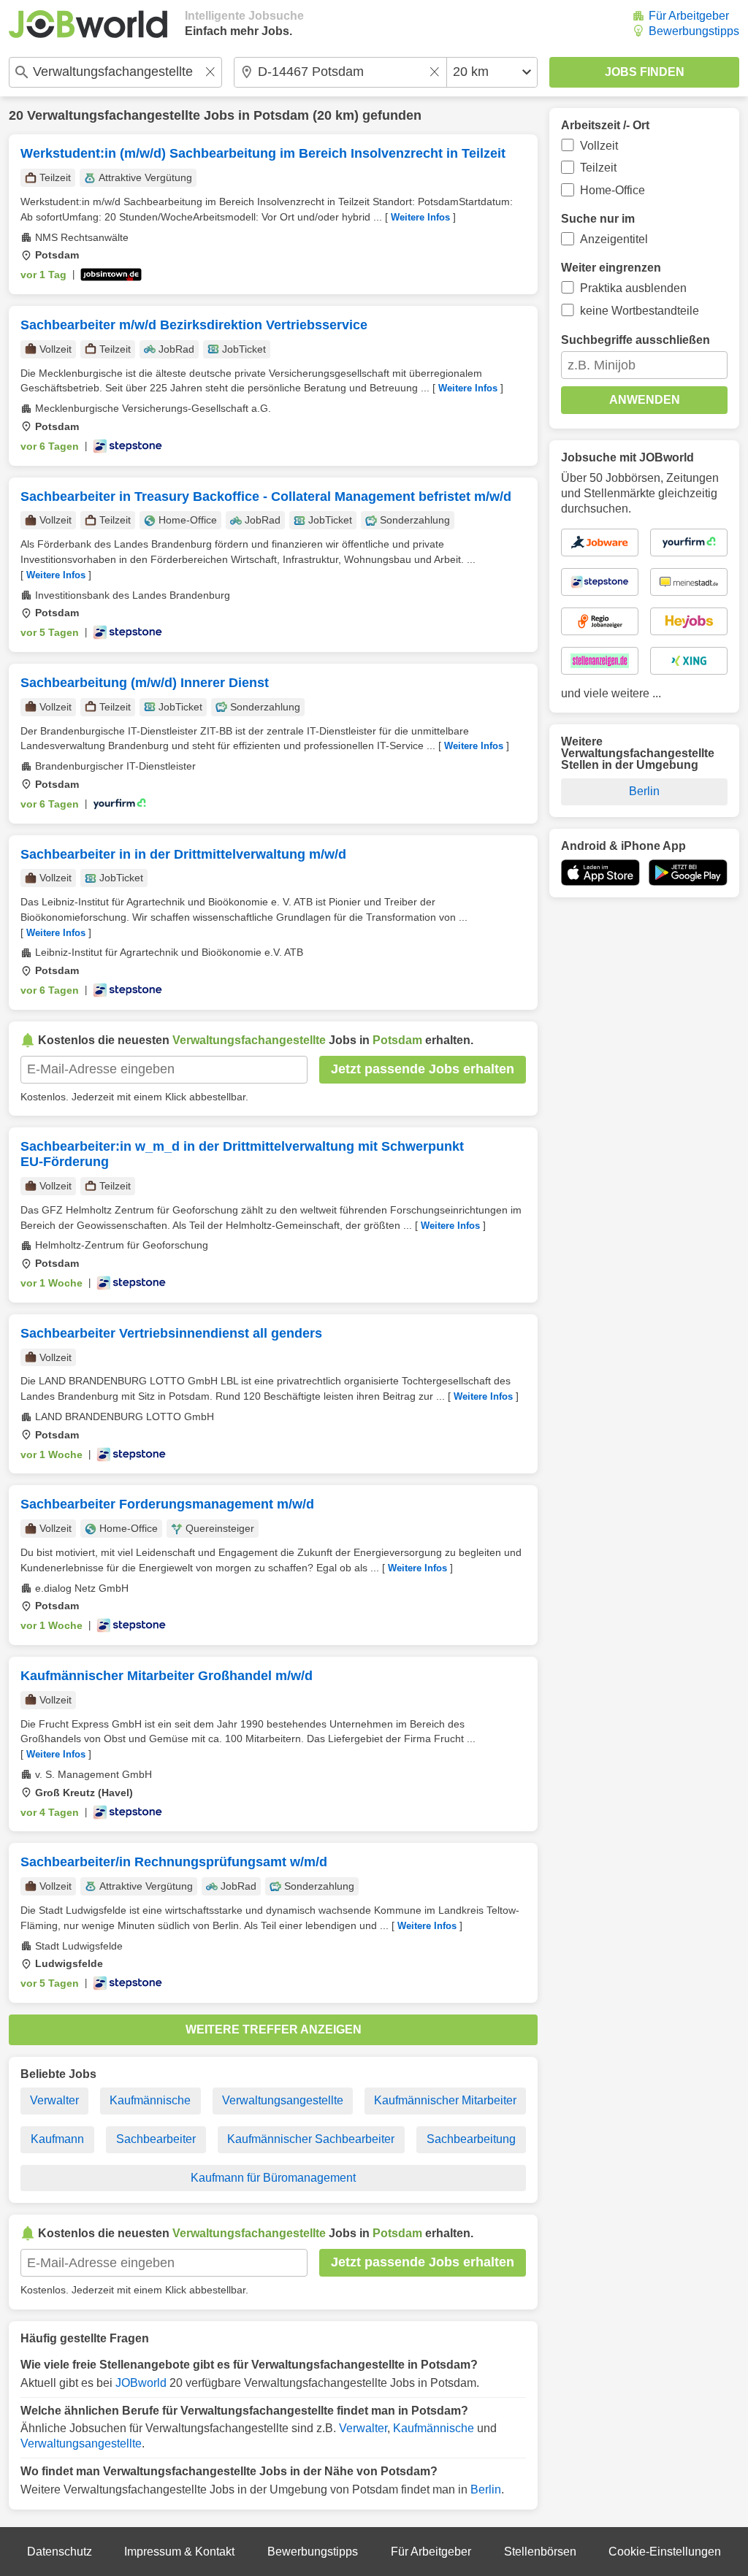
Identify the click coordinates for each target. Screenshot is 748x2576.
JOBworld (141, 2383)
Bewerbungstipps (694, 31)
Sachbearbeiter (156, 2139)
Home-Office (612, 190)
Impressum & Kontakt (179, 2552)
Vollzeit (599, 146)
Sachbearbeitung (471, 2139)
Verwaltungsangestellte (283, 2100)
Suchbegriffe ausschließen (636, 340)
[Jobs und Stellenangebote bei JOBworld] (88, 24)
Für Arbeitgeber (689, 16)
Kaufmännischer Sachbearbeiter (311, 2139)
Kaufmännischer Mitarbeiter (445, 2100)
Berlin (486, 2489)
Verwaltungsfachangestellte (114, 115)
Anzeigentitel (614, 239)
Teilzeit (598, 168)
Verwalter (54, 2100)
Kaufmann (57, 2139)
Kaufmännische (150, 2100)
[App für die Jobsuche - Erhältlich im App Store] (600, 873)
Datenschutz (60, 2552)
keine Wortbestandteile (640, 311)
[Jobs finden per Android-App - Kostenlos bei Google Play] (688, 873)
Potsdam (281, 115)
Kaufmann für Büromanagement (273, 2178)
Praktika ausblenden (633, 288)
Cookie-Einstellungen (665, 2552)
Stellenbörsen (540, 2552)
